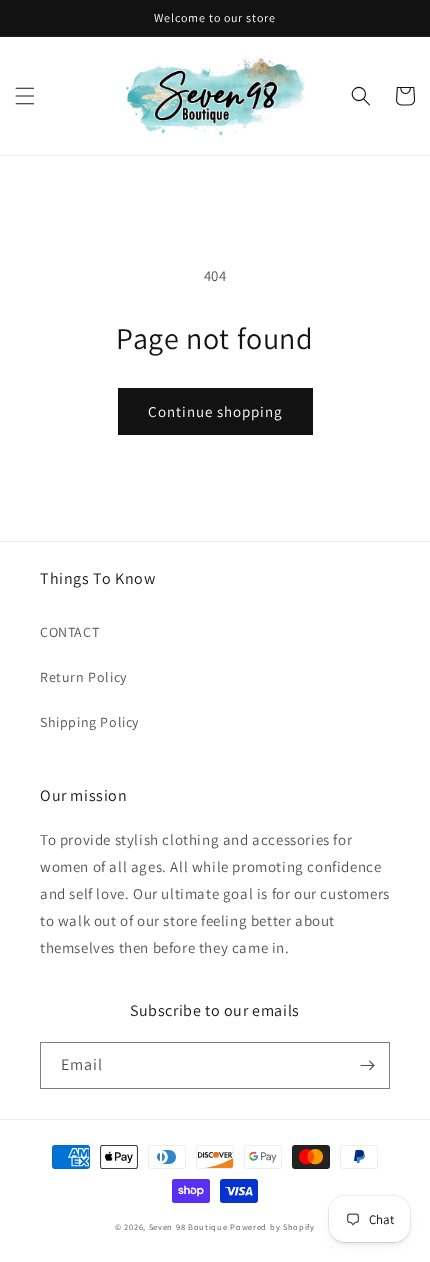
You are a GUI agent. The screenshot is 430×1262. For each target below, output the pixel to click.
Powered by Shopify (272, 1226)
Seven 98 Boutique (190, 1226)
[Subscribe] (367, 1065)
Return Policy (83, 677)
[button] (25, 96)
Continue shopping (215, 411)
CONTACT (69, 632)
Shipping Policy (89, 722)
